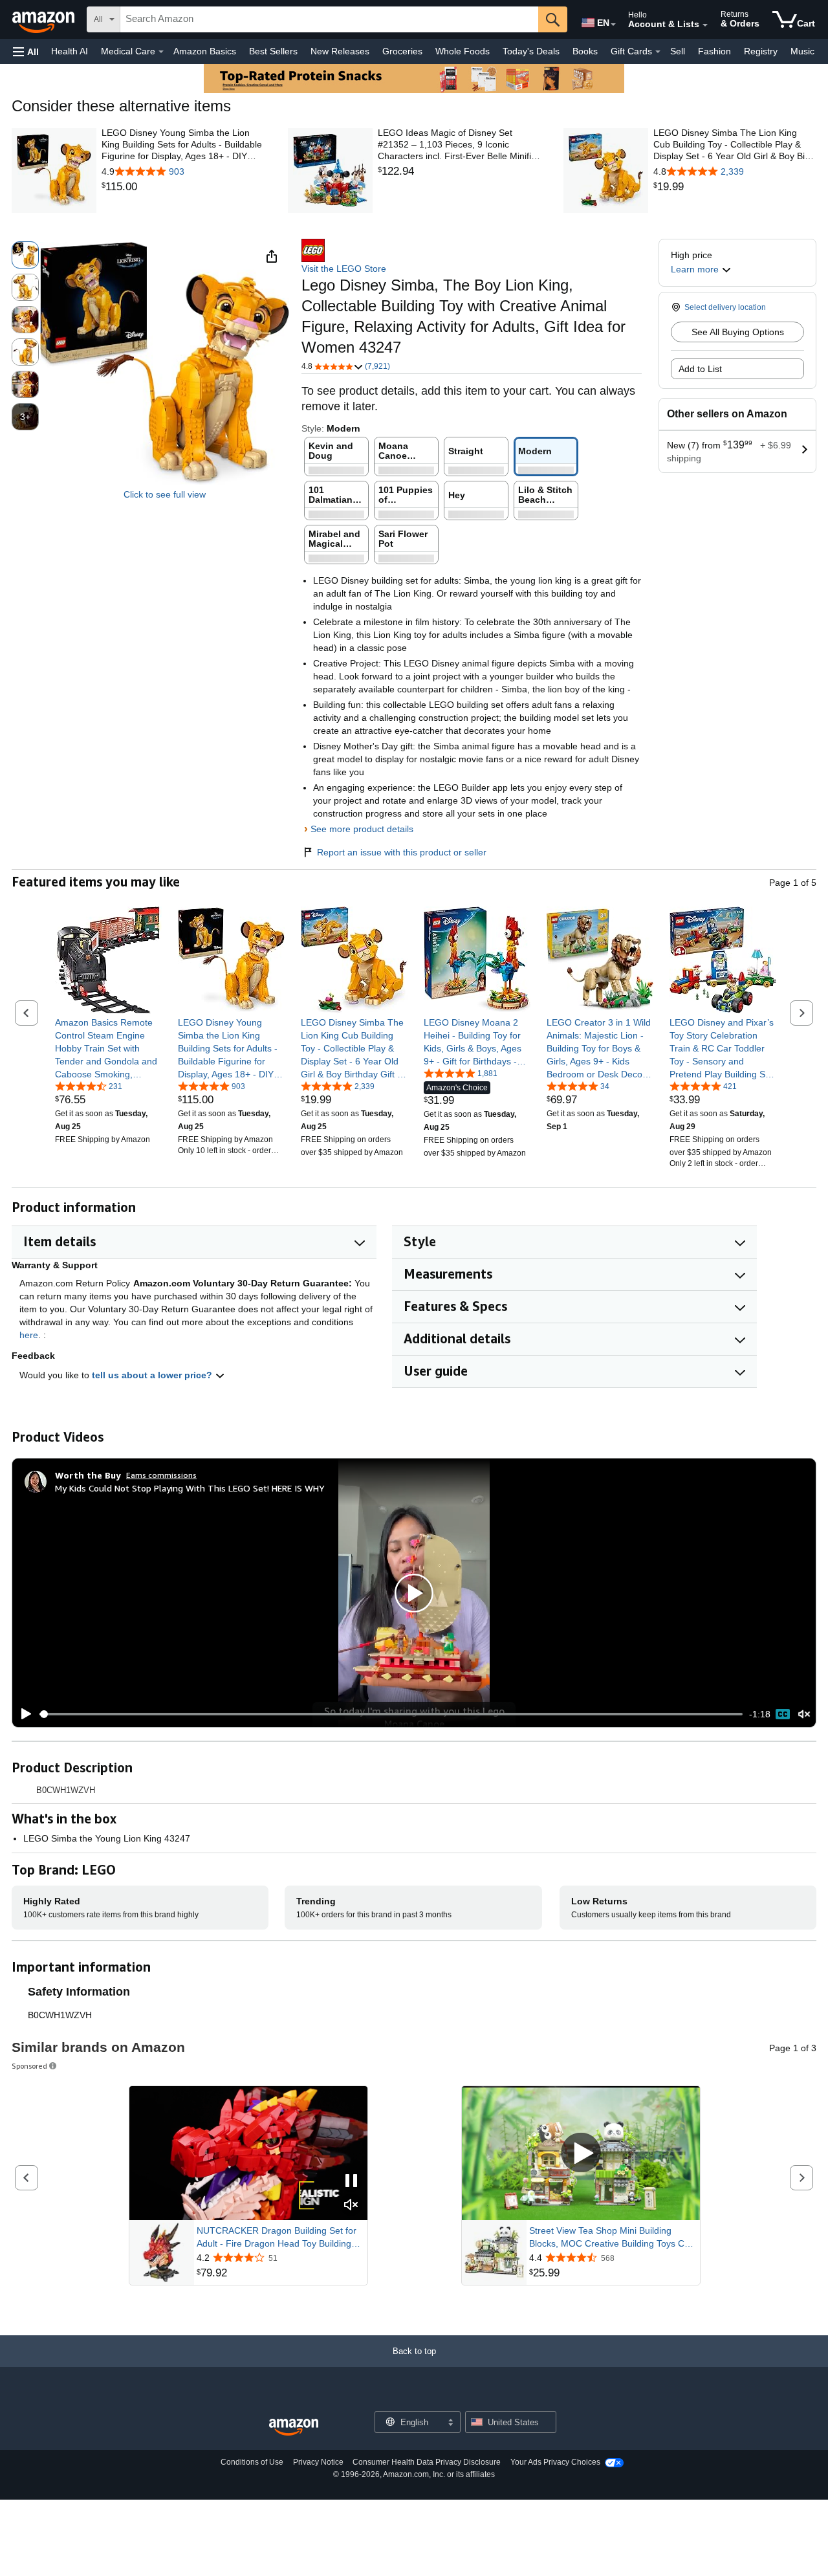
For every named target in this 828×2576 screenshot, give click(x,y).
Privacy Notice (318, 2462)
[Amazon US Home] (294, 2427)
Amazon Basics (205, 51)
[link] (183, 187)
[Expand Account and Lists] (705, 25)
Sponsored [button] (29, 2066)
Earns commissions (161, 1475)
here (29, 1335)
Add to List (700, 369)
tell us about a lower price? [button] (153, 1375)
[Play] (23, 1714)
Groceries (402, 51)
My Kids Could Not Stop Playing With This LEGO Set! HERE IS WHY (190, 1488)
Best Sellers (273, 51)
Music (802, 51)
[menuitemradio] (783, 1714)
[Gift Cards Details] (658, 52)
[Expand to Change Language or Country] (613, 25)
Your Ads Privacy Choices (555, 2462)
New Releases (340, 51)
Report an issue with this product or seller (402, 852)
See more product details (362, 829)
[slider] (391, 1714)
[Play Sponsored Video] (581, 2154)
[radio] (25, 255)
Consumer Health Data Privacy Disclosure (427, 2462)
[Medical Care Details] (161, 52)
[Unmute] (804, 1714)
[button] (26, 51)
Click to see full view (165, 494)
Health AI (70, 51)
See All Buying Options (738, 332)
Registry (761, 51)
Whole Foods (463, 51)
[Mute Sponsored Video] (351, 2206)
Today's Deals (531, 51)
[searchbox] (329, 19)
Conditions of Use (252, 2462)
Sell (678, 51)
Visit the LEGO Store (344, 269)
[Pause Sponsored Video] (351, 2182)
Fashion (714, 51)
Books (585, 51)
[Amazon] (45, 19)
